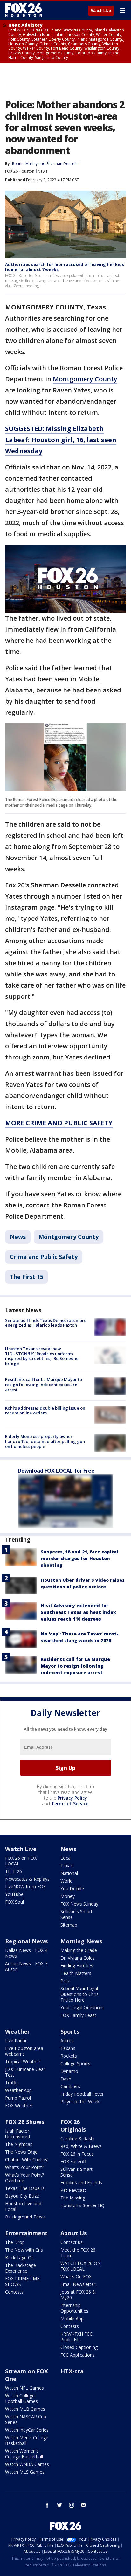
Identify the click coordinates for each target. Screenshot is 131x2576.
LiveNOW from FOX (25, 1887)
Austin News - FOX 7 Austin (26, 1966)
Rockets (69, 2056)
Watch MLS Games (25, 2472)
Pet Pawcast (73, 2190)
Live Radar (16, 2041)
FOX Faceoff (73, 2161)
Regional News (26, 1941)
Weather (17, 2031)
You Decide (72, 1889)
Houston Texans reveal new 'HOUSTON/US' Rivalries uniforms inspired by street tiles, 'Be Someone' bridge (42, 1356)
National (69, 1873)
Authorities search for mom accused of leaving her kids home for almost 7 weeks (65, 267)
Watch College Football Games (21, 2398)
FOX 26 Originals (73, 2126)
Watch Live (101, 11)
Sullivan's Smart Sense (76, 1914)
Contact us (72, 2242)
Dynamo (69, 2071)
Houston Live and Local (23, 2206)
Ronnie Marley (25, 164)
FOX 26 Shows (25, 2122)
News (42, 171)
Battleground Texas (25, 2217)
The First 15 (27, 1277)
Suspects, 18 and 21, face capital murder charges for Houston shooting (79, 1558)
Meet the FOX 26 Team (78, 2253)
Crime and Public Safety (44, 1257)
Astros (67, 2041)
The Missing (73, 2198)
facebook (47, 2505)
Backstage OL (20, 2257)
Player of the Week (80, 2102)
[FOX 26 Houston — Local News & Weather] (24, 10)
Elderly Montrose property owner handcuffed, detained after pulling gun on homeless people (45, 1441)
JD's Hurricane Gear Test (25, 2072)
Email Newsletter (78, 2284)
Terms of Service (70, 1804)
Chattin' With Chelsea (27, 2159)
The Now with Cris (24, 2250)
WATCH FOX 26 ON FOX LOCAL (81, 2266)
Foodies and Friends (81, 2182)
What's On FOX (76, 2277)
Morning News (81, 1941)
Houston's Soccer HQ (83, 2205)
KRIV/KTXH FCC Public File (76, 2337)
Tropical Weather (23, 2062)
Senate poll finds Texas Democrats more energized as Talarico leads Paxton (46, 1323)
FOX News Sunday (79, 1904)
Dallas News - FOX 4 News (26, 1953)
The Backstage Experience (21, 2268)
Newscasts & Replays (27, 1879)
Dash (66, 2079)
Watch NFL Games (24, 2388)
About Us (74, 2233)
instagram (72, 2505)
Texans (68, 2048)
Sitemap (69, 1925)
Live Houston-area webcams (24, 2051)
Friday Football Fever (82, 2094)
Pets (65, 1981)
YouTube (14, 1894)
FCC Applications (78, 2355)
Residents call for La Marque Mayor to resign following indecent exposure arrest (44, 1384)
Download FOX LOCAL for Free (56, 1471)
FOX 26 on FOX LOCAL (21, 1861)
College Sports (75, 2063)
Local (66, 1858)
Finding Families (77, 1965)
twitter (59, 2505)
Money (68, 1896)
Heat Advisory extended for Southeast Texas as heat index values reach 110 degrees (78, 1612)
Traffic (12, 2083)
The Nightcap (19, 2144)
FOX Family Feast (78, 2015)
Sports (70, 2031)
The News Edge (21, 2152)
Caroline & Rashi (77, 2139)
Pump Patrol (18, 2098)
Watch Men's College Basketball (27, 2440)
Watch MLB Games (25, 2409)
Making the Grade (79, 1950)
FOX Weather (19, 2105)
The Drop (15, 2242)
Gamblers (70, 2086)
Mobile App (72, 2319)
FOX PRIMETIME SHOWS (22, 2281)
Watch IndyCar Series (27, 2430)
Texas (67, 1866)
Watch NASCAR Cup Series (26, 2419)
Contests (14, 2292)
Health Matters (76, 1973)
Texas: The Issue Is (25, 2188)
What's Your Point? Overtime (24, 2178)
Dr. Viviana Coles (78, 1958)
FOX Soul (14, 1902)
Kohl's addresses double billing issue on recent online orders (45, 1411)
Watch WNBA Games (27, 2464)
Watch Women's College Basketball (24, 2454)
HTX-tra (72, 2371)
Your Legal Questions (83, 2007)
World (66, 1881)
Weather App (18, 2090)
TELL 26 (14, 1871)
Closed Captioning (79, 2347)
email (84, 2505)
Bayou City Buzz (22, 2196)
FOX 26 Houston (20, 171)
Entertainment (26, 2233)
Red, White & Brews (81, 2146)
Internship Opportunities (74, 2308)
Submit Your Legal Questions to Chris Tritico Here (79, 1994)
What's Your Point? (24, 2167)
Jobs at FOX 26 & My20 (78, 2295)
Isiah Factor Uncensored (17, 2134)
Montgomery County (85, 379)
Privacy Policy (72, 1798)
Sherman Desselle (62, 164)
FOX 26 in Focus (77, 2154)
